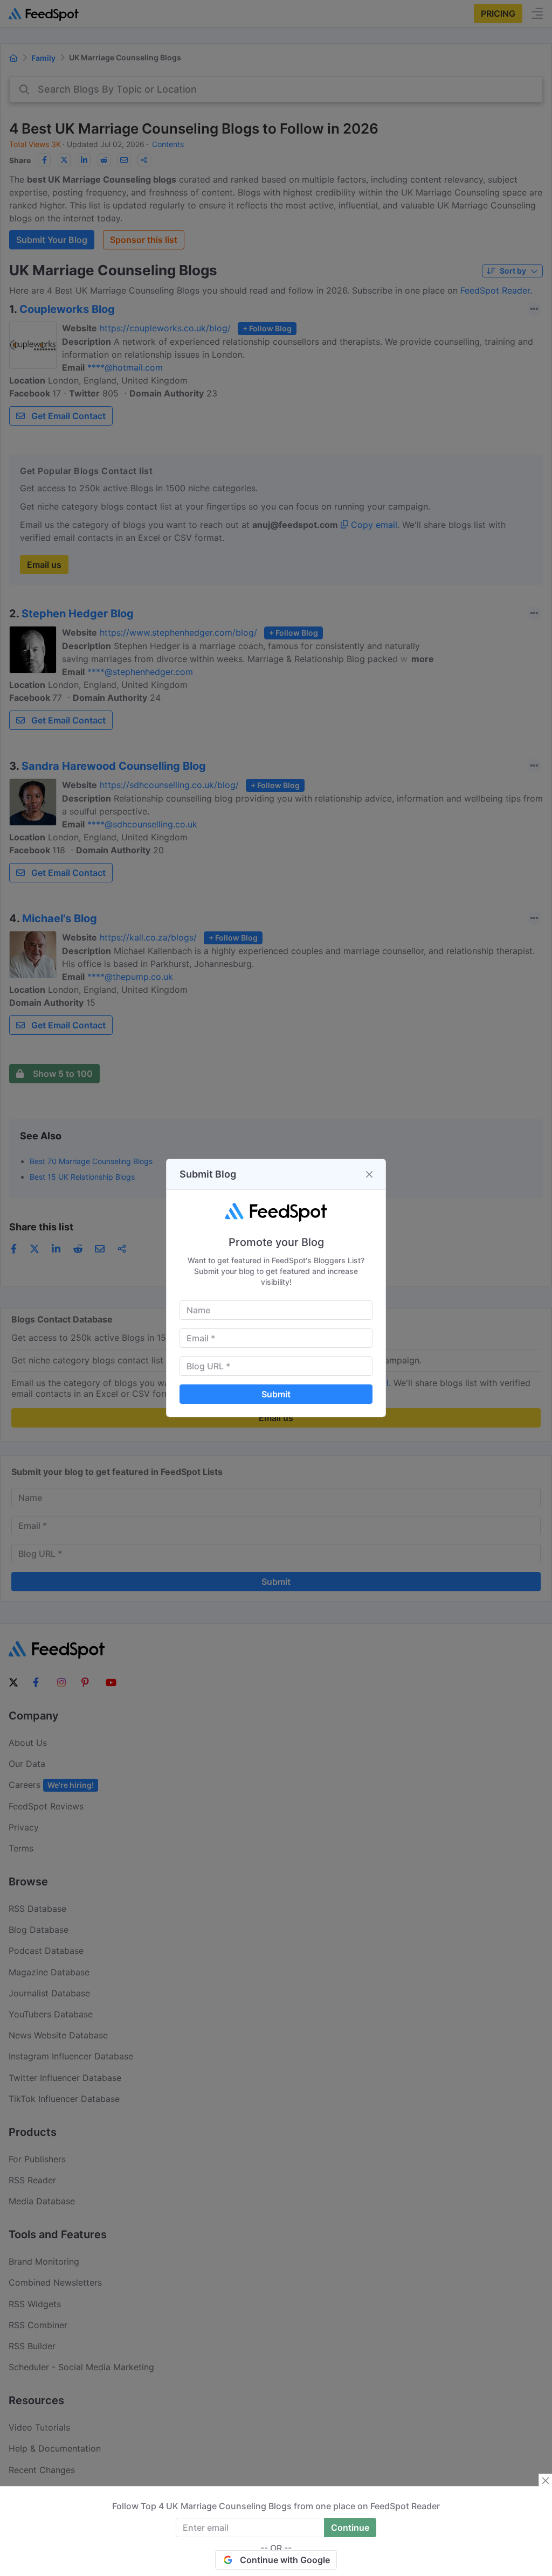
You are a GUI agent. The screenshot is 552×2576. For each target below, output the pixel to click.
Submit (276, 1394)
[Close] (369, 1174)
